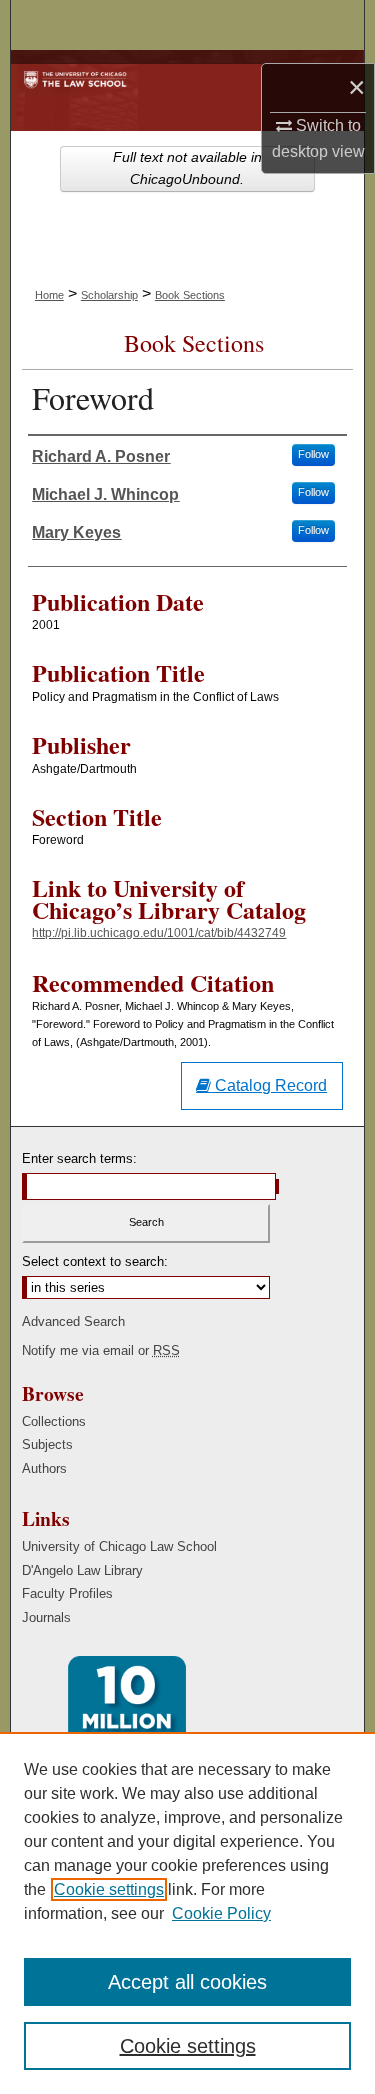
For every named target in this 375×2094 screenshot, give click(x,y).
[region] (187, 1913)
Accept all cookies (187, 1982)
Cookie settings (109, 1889)
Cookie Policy (221, 1913)
